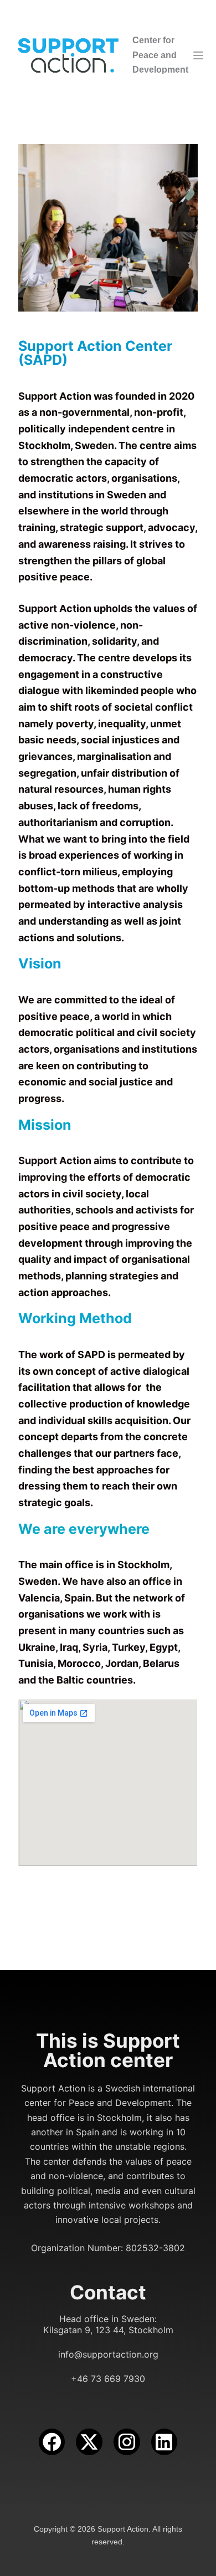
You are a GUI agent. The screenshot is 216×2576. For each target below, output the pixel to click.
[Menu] (198, 55)
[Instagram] (127, 2442)
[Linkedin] (164, 2442)
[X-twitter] (89, 2442)
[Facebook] (52, 2442)
